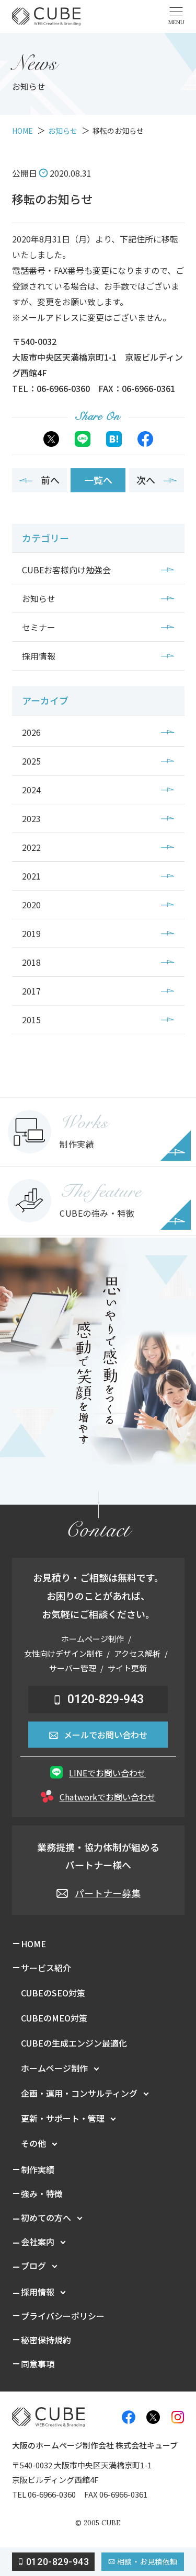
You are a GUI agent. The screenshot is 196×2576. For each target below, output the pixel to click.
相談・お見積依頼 (147, 2561)
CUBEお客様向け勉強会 (66, 570)
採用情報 (39, 656)
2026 (31, 732)
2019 (31, 933)
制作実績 (38, 2169)
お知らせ (39, 598)
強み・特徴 (42, 2193)
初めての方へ (46, 2217)
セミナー (39, 627)
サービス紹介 (46, 1968)
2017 (31, 991)
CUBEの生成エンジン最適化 (74, 2043)
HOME (33, 1944)
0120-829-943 (106, 1699)
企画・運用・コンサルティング (79, 2093)
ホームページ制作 (54, 2068)
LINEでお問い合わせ (107, 1773)
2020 (31, 905)
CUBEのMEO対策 (54, 2018)
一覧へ (98, 480)
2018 (31, 962)
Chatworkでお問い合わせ (108, 1797)
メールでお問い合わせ (106, 1735)
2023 (31, 818)
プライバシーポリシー (63, 2316)
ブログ (33, 2266)
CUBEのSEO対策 (53, 1993)
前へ (50, 480)
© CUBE (98, 2523)
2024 (31, 790)
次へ (146, 480)
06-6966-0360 (52, 2494)
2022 (31, 847)
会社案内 (38, 2242)
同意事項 (38, 2364)
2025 (31, 761)
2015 (31, 1020)
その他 (33, 2143)
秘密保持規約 (46, 2340)
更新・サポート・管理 (63, 2118)
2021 (31, 876)
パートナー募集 (108, 1893)
